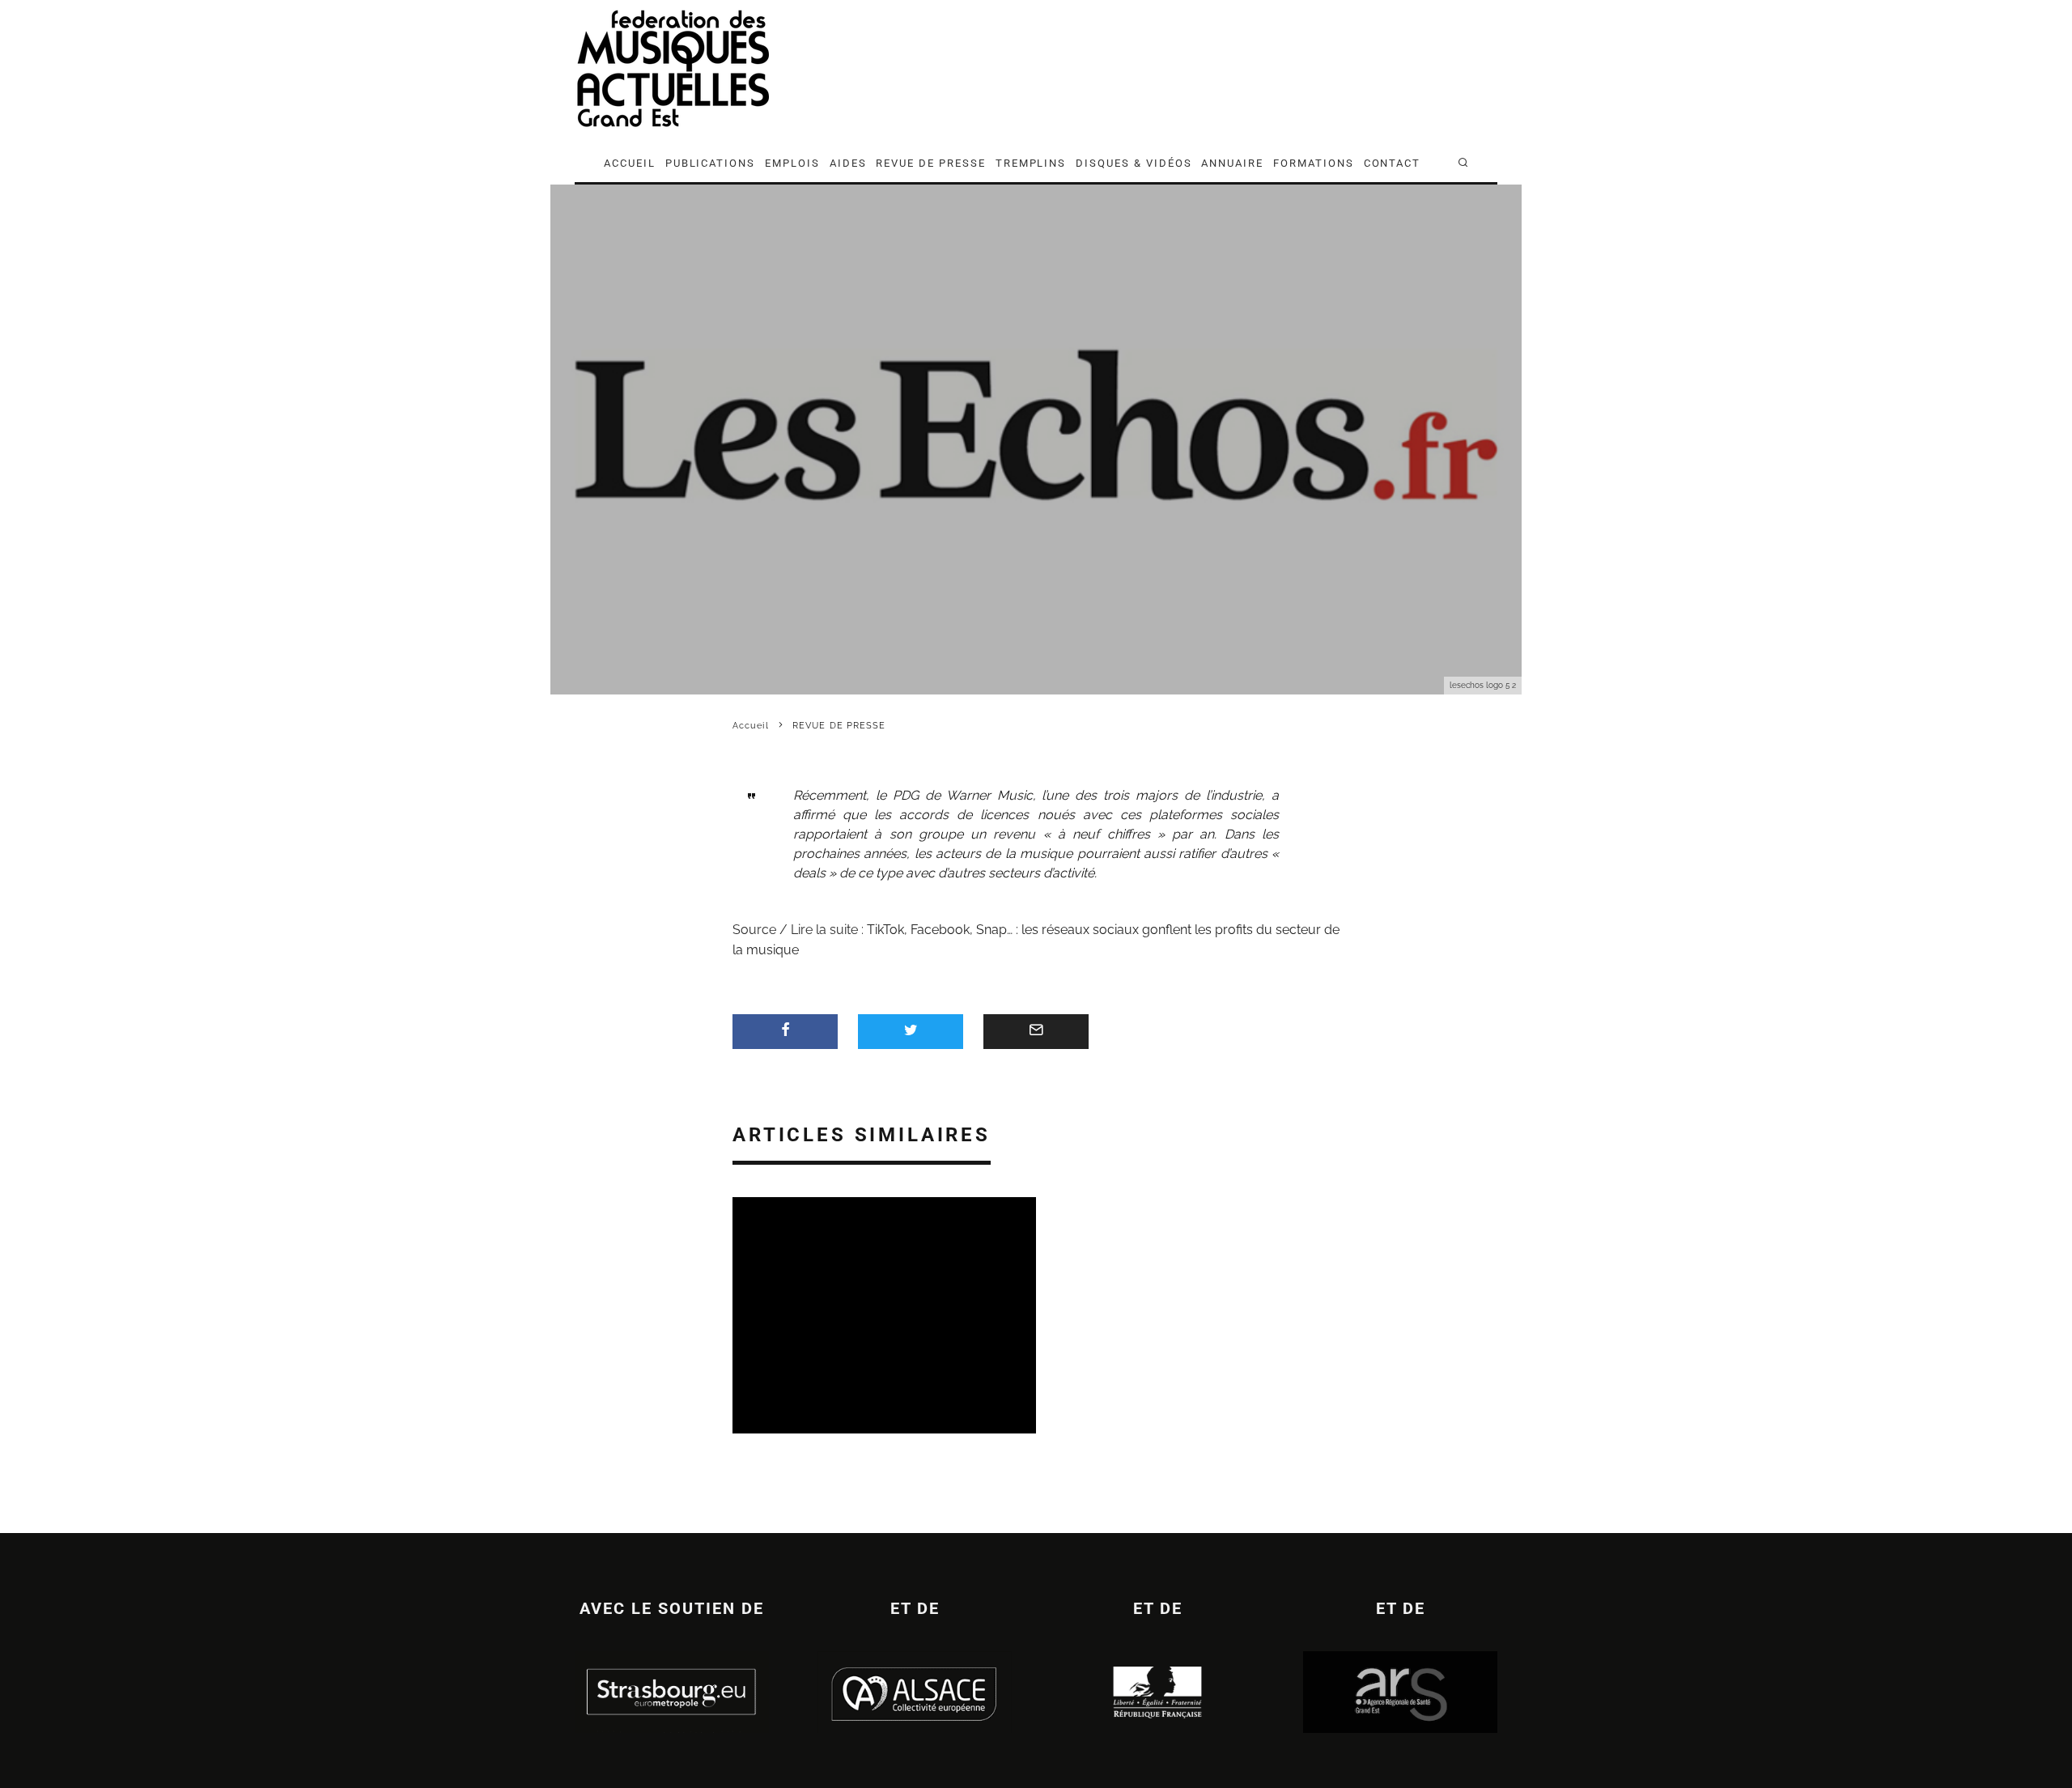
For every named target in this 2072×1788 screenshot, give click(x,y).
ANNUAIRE (1232, 163)
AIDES (848, 163)
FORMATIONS (1314, 163)
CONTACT (1393, 163)
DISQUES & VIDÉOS (1134, 163)
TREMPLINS (1031, 163)
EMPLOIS (792, 163)
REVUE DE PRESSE (930, 163)
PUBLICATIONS (710, 163)
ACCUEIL (630, 163)
